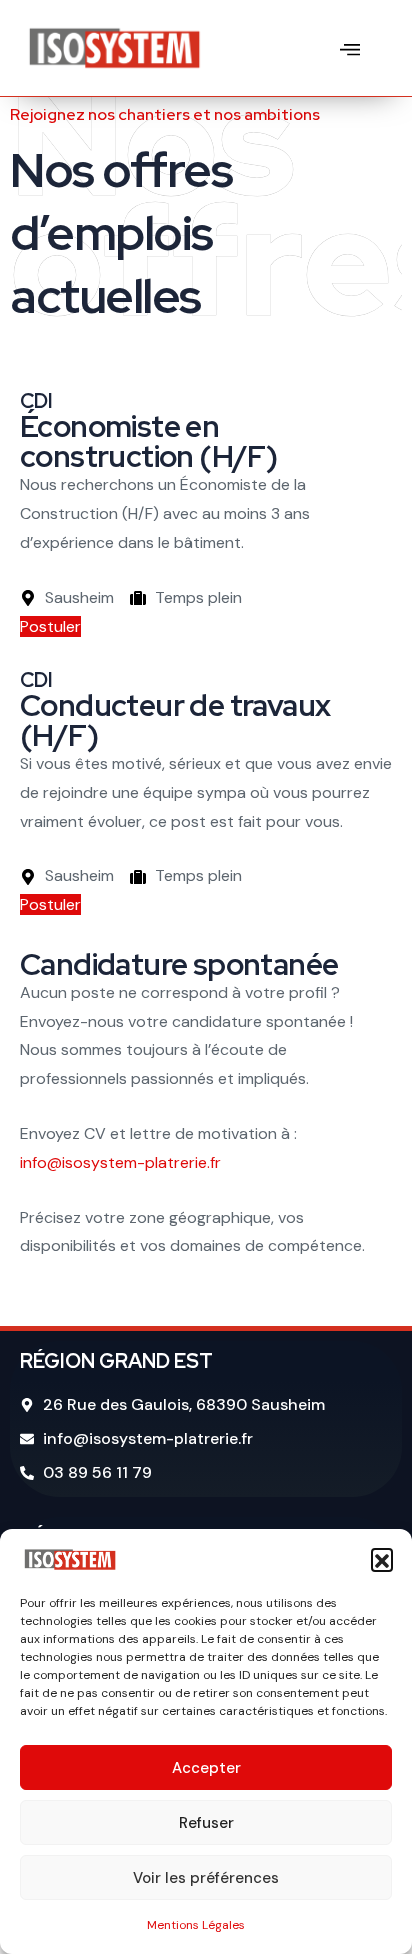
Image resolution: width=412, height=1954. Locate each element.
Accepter (206, 1768)
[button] (382, 1559)
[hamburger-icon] (350, 47)
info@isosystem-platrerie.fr (120, 1162)
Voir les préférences (206, 1878)
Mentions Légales (196, 1925)
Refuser (206, 1823)
